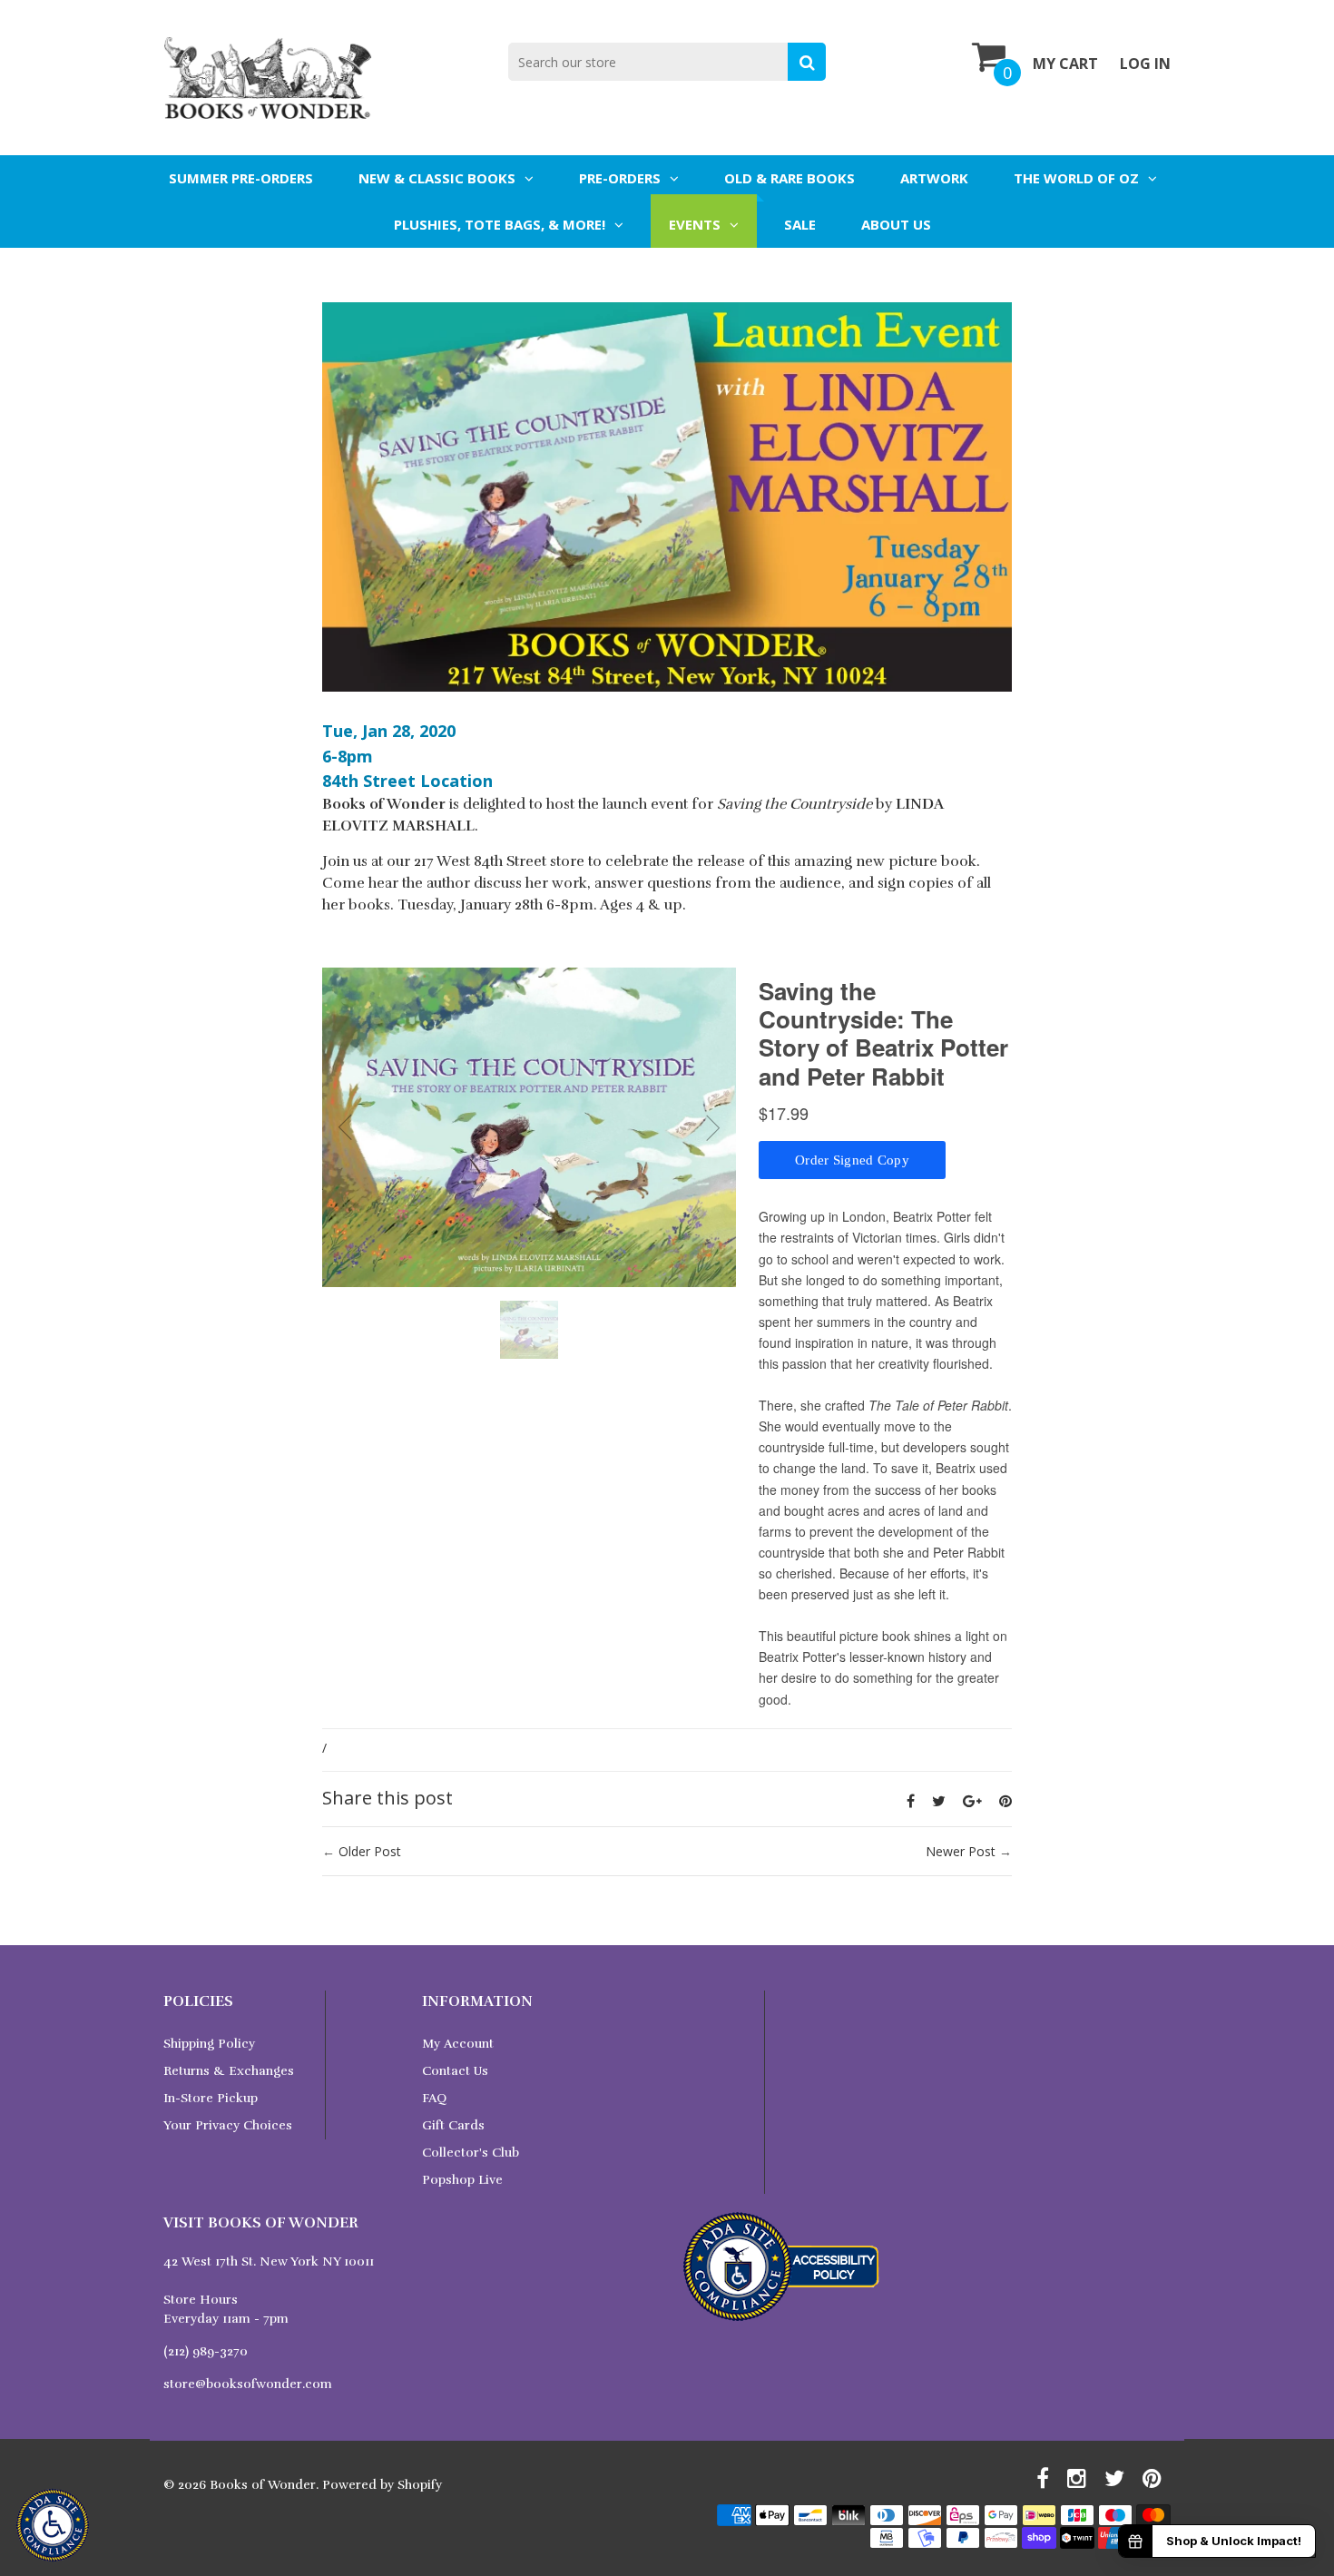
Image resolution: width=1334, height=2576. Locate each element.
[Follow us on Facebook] (911, 1801)
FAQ (434, 2098)
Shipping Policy (209, 2044)
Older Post (370, 1851)
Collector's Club (471, 2153)
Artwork (934, 178)
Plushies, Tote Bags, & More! (500, 224)
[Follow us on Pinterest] (1005, 1801)
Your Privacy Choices (228, 2125)
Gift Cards (453, 2125)
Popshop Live (462, 2180)
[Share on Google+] (972, 1801)
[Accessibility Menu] (53, 2525)
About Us (896, 224)
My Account (458, 2044)
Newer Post (961, 1851)
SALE (800, 224)
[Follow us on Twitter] (939, 1801)
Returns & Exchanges (229, 2071)
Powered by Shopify (382, 2485)
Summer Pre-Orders (241, 178)
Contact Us (455, 2071)
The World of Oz (1076, 178)
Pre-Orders (620, 178)
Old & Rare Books (790, 178)
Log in (1145, 64)
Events (695, 224)
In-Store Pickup (211, 2098)
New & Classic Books (437, 178)
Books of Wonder (263, 2485)
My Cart (1065, 64)
